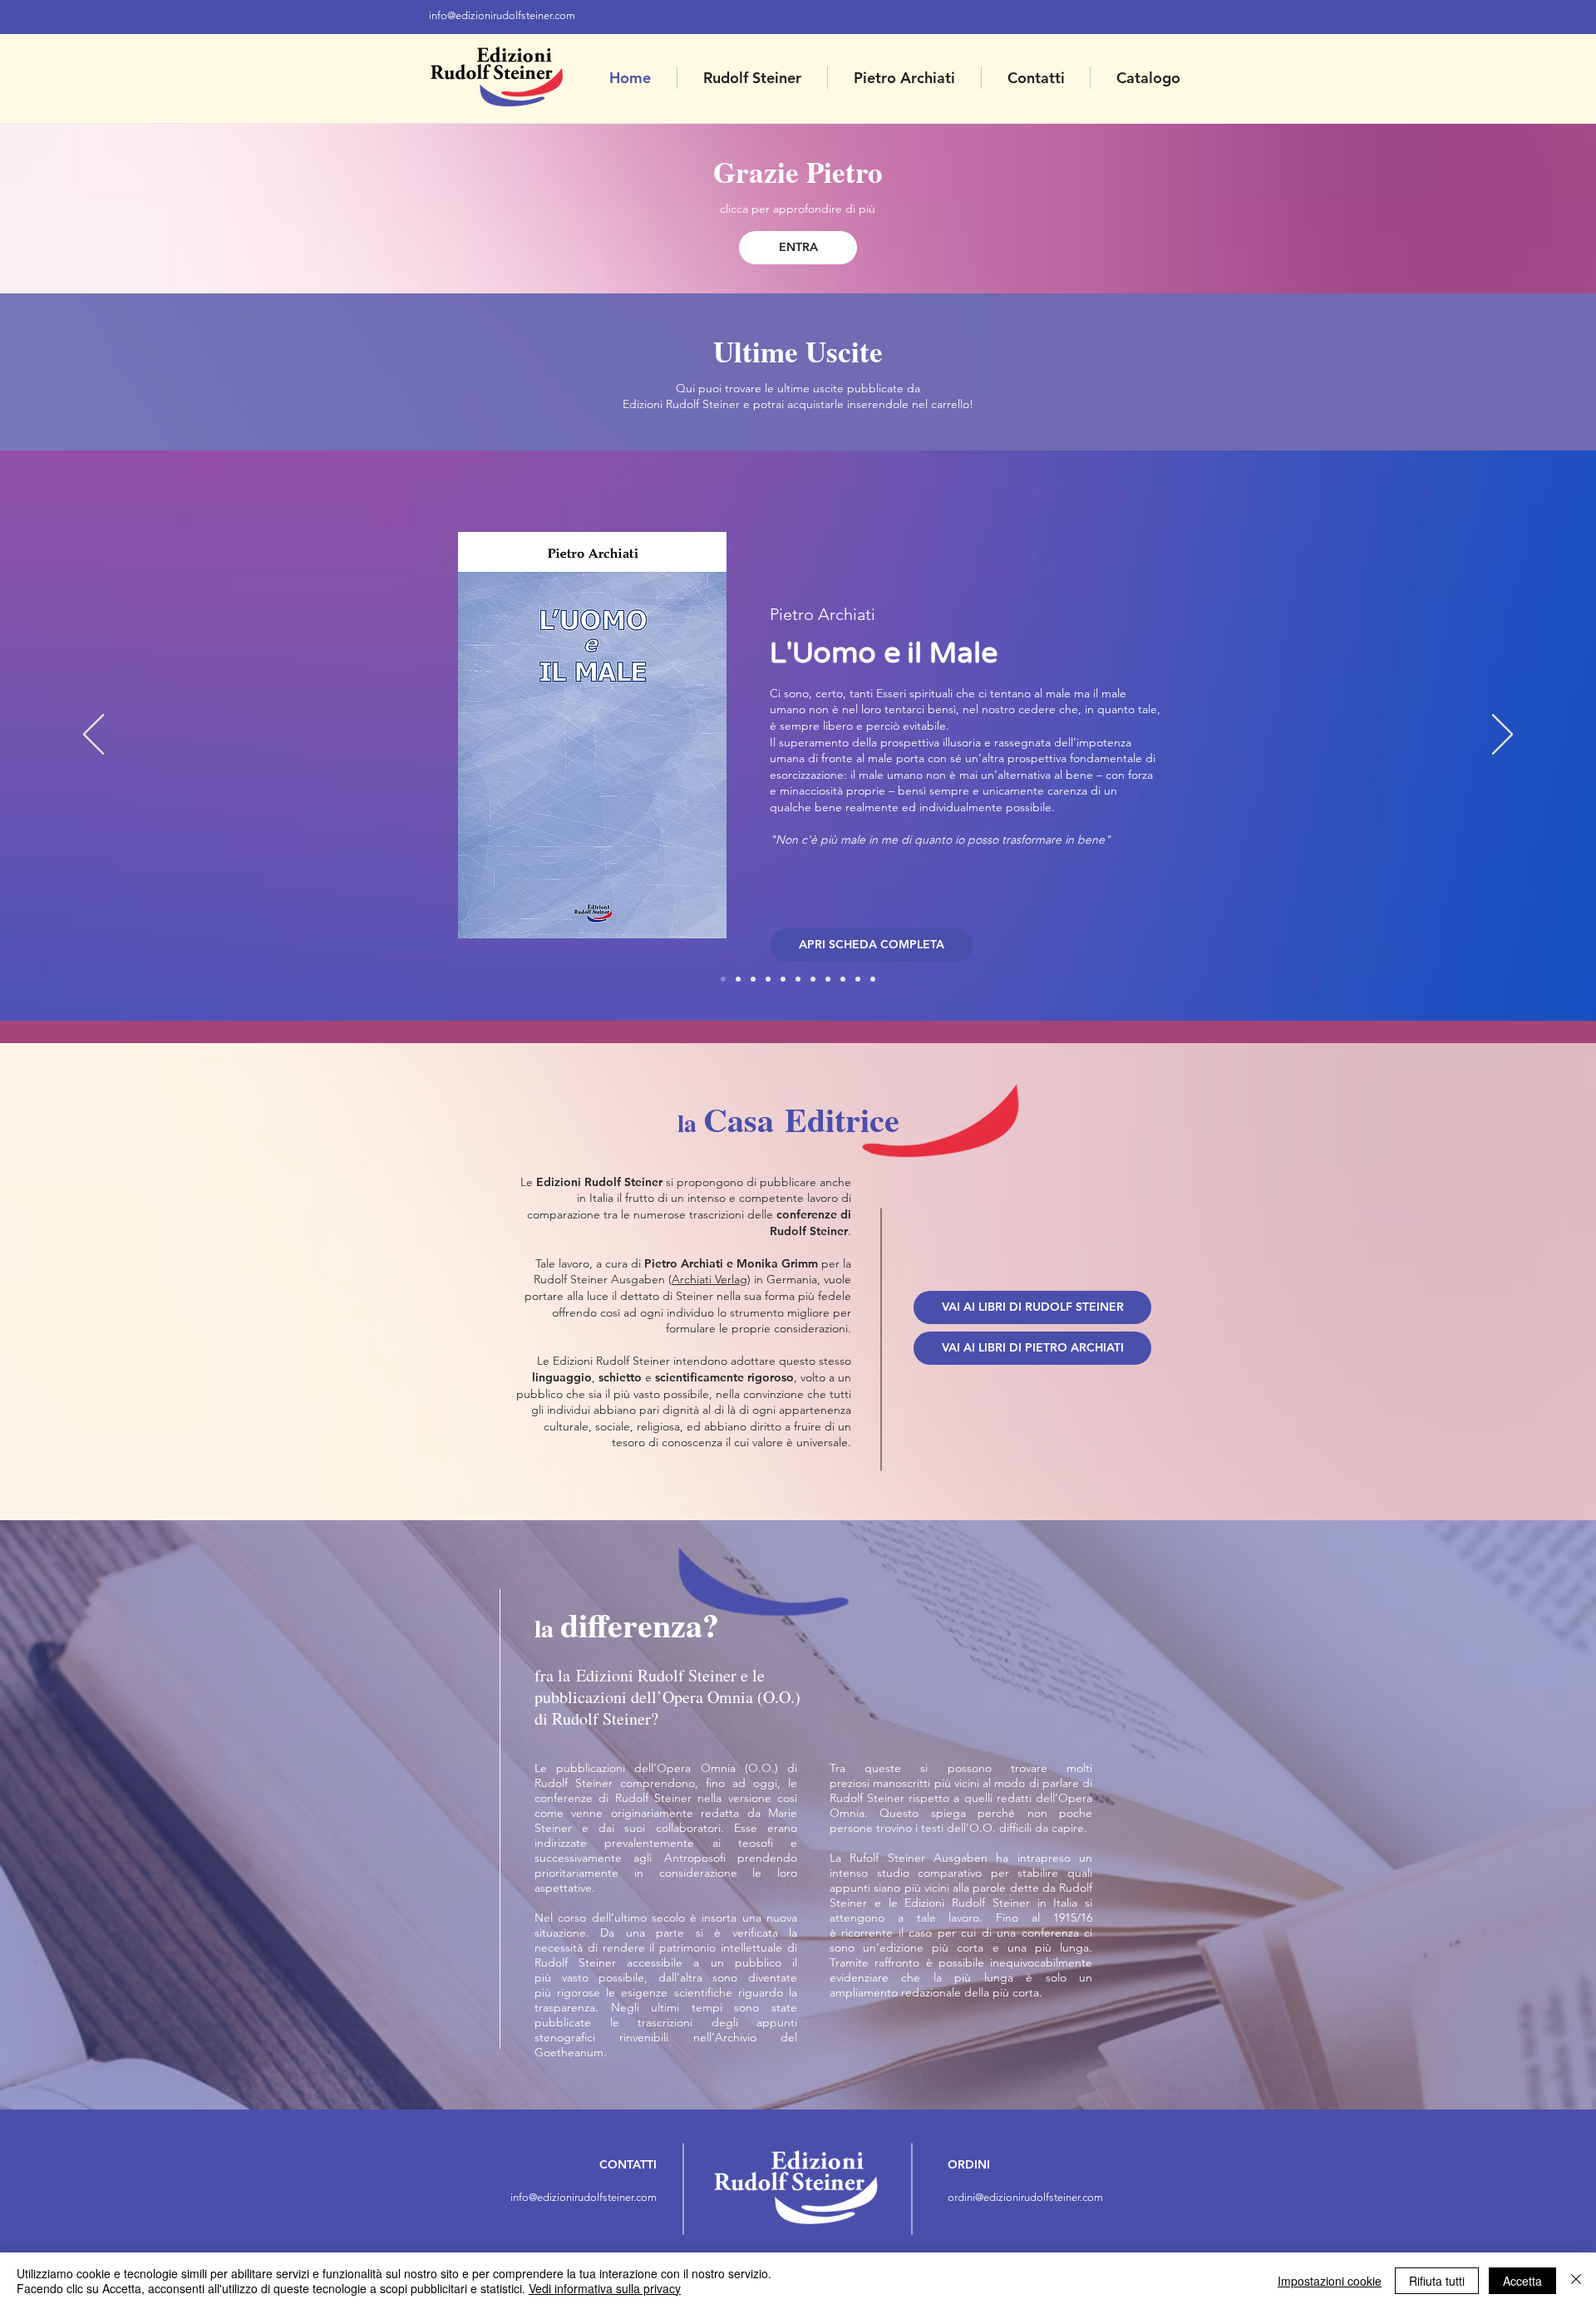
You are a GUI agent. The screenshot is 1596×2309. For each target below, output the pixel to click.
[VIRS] (738, 979)
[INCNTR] (858, 979)
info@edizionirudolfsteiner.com (502, 15)
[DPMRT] (798, 979)
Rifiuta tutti (1437, 2281)
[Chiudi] (1576, 2281)
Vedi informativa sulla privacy (605, 2288)
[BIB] (783, 979)
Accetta (1522, 2281)
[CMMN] (828, 979)
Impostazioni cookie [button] (1330, 2281)
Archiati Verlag (709, 1279)
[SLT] (813, 979)
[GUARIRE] (873, 979)
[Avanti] (1502, 736)
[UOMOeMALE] (723, 979)
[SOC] (768, 979)
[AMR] (843, 979)
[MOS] (753, 979)
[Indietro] (94, 736)
